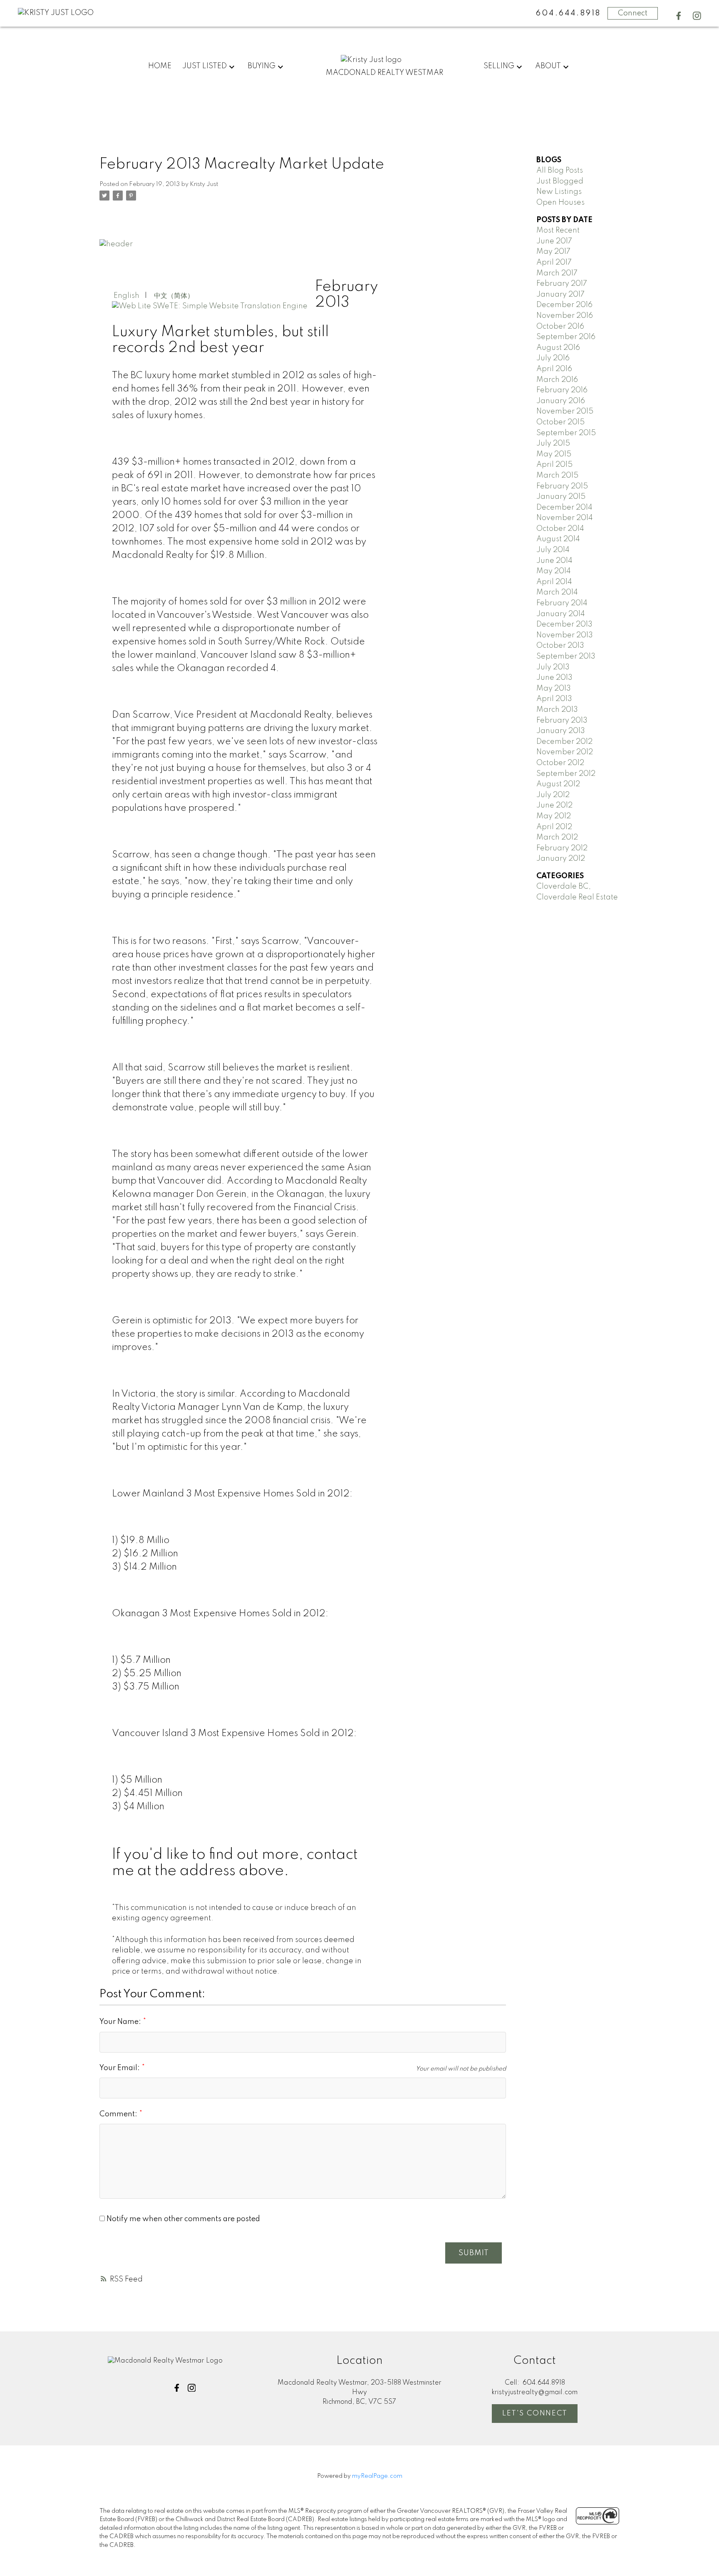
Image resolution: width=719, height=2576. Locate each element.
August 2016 (558, 348)
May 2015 (554, 454)
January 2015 (561, 497)
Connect (633, 13)
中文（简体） (173, 296)
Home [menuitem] (160, 66)
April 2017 (554, 263)
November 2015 (565, 411)
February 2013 (562, 721)
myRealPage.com (377, 2476)
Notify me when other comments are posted (182, 2219)
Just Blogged (560, 181)
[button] (679, 16)
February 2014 (562, 603)
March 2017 (557, 273)
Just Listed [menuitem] (205, 66)
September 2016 (566, 337)
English (126, 296)
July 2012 (553, 795)
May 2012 (554, 816)
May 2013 (554, 689)
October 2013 (560, 646)
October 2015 (560, 422)
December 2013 (564, 624)
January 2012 (561, 859)
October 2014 (560, 529)
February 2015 (562, 486)
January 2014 (561, 614)
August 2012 (558, 784)
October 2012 (560, 763)
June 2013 (554, 678)
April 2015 (554, 465)
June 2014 (554, 561)
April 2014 (554, 582)
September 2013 (566, 656)
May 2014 (554, 571)
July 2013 (553, 667)
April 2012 (554, 827)
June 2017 (554, 241)
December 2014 (564, 508)
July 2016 (553, 358)
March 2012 (557, 837)
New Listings (559, 192)
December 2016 (564, 305)
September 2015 (566, 433)
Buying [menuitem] (262, 66)
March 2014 (557, 592)
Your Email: (120, 2068)
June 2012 (554, 805)
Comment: (119, 2114)
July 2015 (553, 443)
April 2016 (554, 369)
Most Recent (558, 230)
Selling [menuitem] (499, 66)
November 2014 (565, 518)
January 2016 (561, 401)
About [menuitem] (548, 66)
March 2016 (557, 380)
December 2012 (564, 742)
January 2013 (561, 731)
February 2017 (562, 284)
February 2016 (562, 390)
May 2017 (553, 252)
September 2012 (566, 774)
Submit (474, 2253)
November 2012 (565, 752)
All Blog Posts (560, 171)
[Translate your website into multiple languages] (210, 306)
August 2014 (558, 539)
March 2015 (557, 476)
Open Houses (560, 203)
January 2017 (560, 295)
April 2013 (554, 699)
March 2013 (557, 710)
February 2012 (562, 848)
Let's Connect (535, 2413)
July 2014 (553, 550)
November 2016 (565, 316)
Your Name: (121, 2022)
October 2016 (560, 327)
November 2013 (565, 635)
